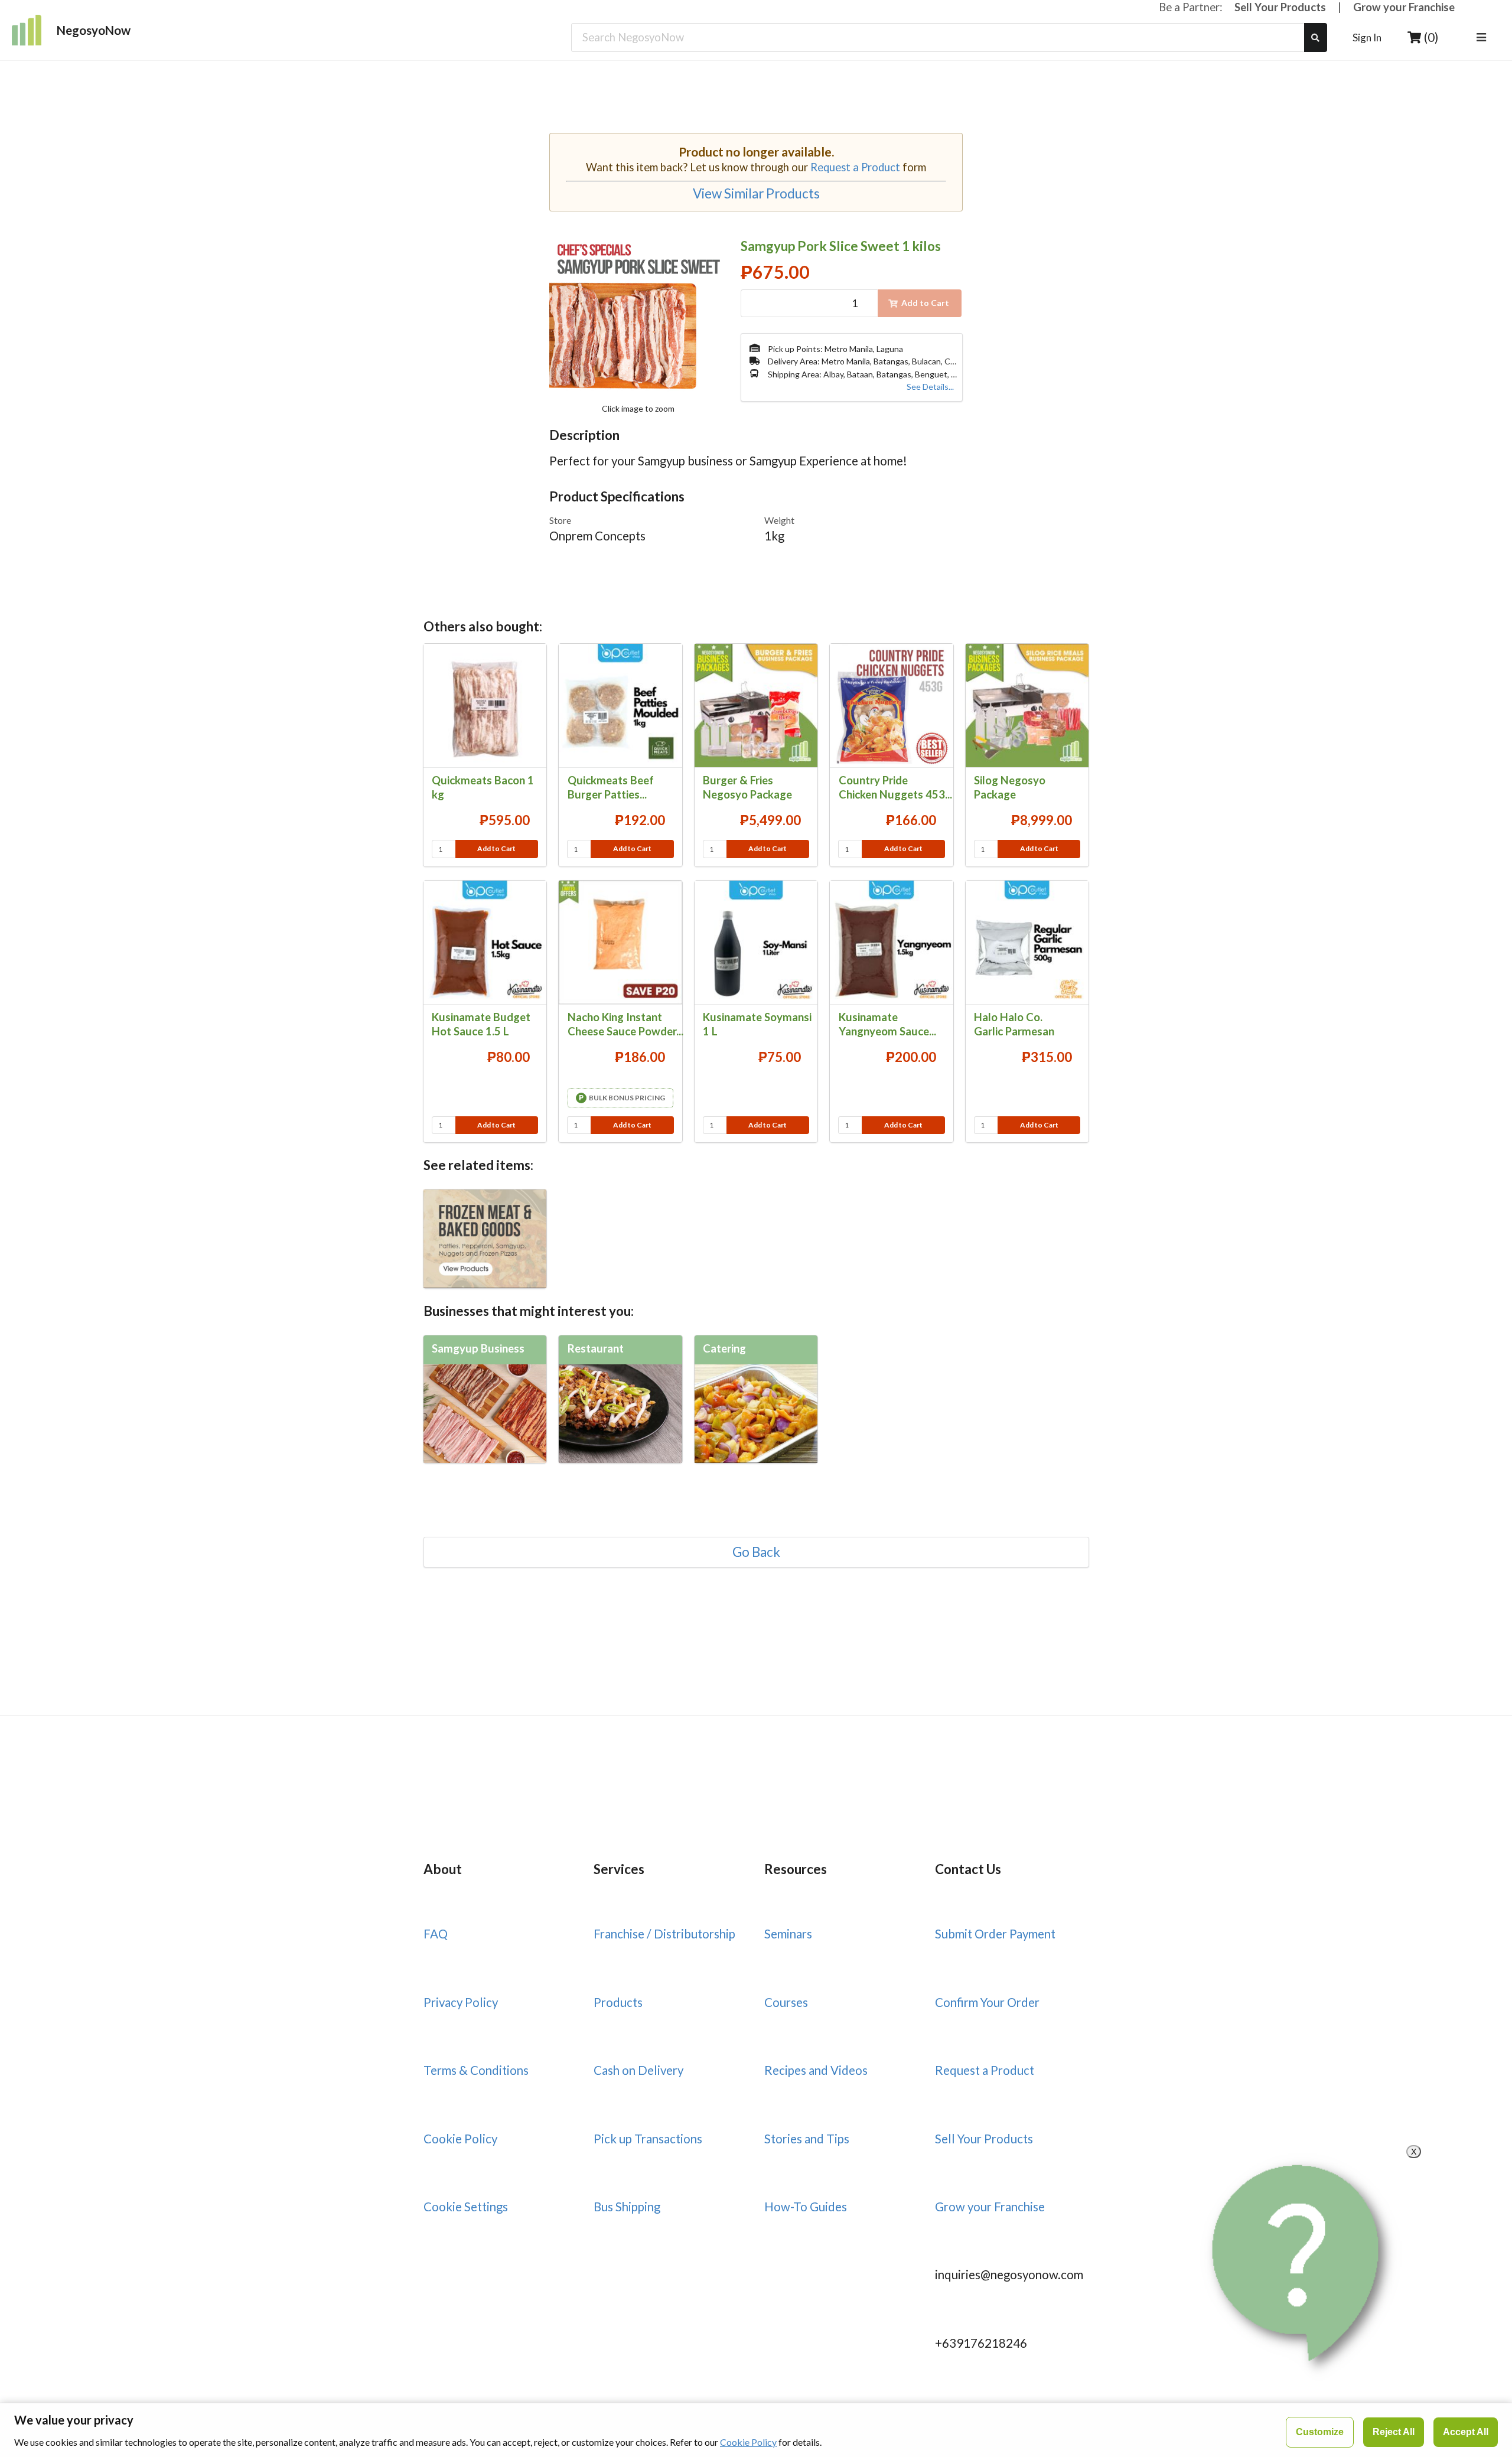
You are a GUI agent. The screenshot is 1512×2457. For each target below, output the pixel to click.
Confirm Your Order (987, 2002)
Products (618, 2002)
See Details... (930, 387)
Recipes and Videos (816, 2070)
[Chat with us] (1301, 2263)
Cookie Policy (460, 2139)
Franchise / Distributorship (664, 1934)
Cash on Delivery (638, 2070)
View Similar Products (756, 194)
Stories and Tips (807, 2139)
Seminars (788, 1934)
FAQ (436, 1934)
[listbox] (1483, 38)
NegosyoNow (94, 30)
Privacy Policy (461, 2002)
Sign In (1367, 38)
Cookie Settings (466, 2207)
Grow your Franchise (1404, 7)
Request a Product (855, 167)
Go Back (756, 1552)
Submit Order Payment (995, 1934)
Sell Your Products (1280, 7)
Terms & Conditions (476, 2070)
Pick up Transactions (648, 2139)
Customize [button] (1320, 2432)
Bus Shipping (627, 2207)
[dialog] (756, 2430)
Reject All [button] (1394, 2432)
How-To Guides (806, 2207)
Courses (786, 2002)
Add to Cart (496, 848)
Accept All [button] (1466, 2432)
